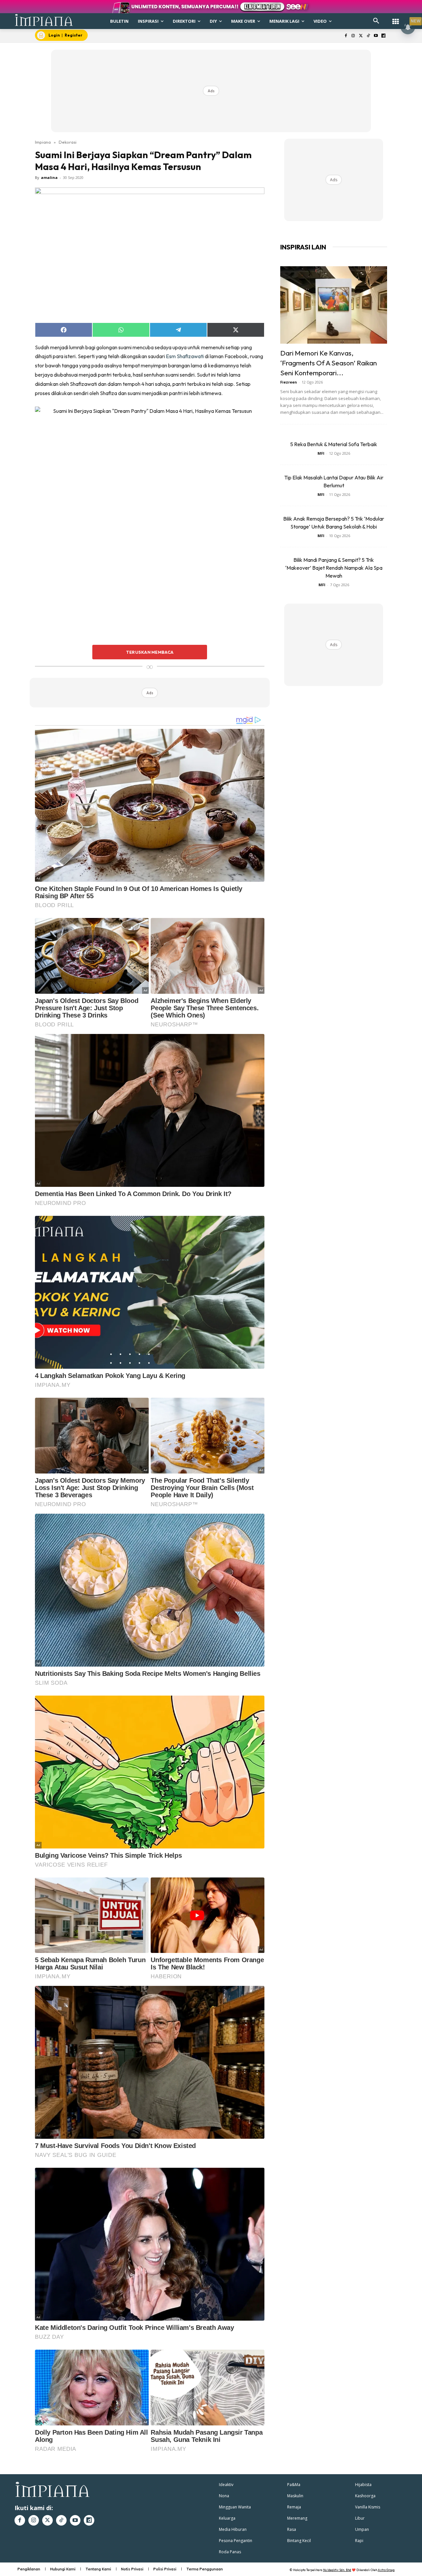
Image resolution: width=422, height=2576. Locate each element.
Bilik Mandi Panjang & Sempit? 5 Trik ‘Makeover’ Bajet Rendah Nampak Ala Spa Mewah (334, 568)
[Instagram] (353, 36)
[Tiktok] (368, 36)
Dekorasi (68, 142)
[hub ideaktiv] (396, 18)
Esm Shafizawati (185, 356)
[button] (376, 21)
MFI (321, 453)
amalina (49, 177)
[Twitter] (361, 36)
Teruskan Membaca (150, 652)
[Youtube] (376, 36)
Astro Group (386, 2570)
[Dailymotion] (383, 36)
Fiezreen (289, 382)
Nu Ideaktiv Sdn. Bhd (337, 2570)
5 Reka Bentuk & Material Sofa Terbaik (334, 444)
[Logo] (44, 20)
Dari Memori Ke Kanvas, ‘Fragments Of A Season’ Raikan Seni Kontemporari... (329, 363)
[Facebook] (346, 36)
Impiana (43, 142)
